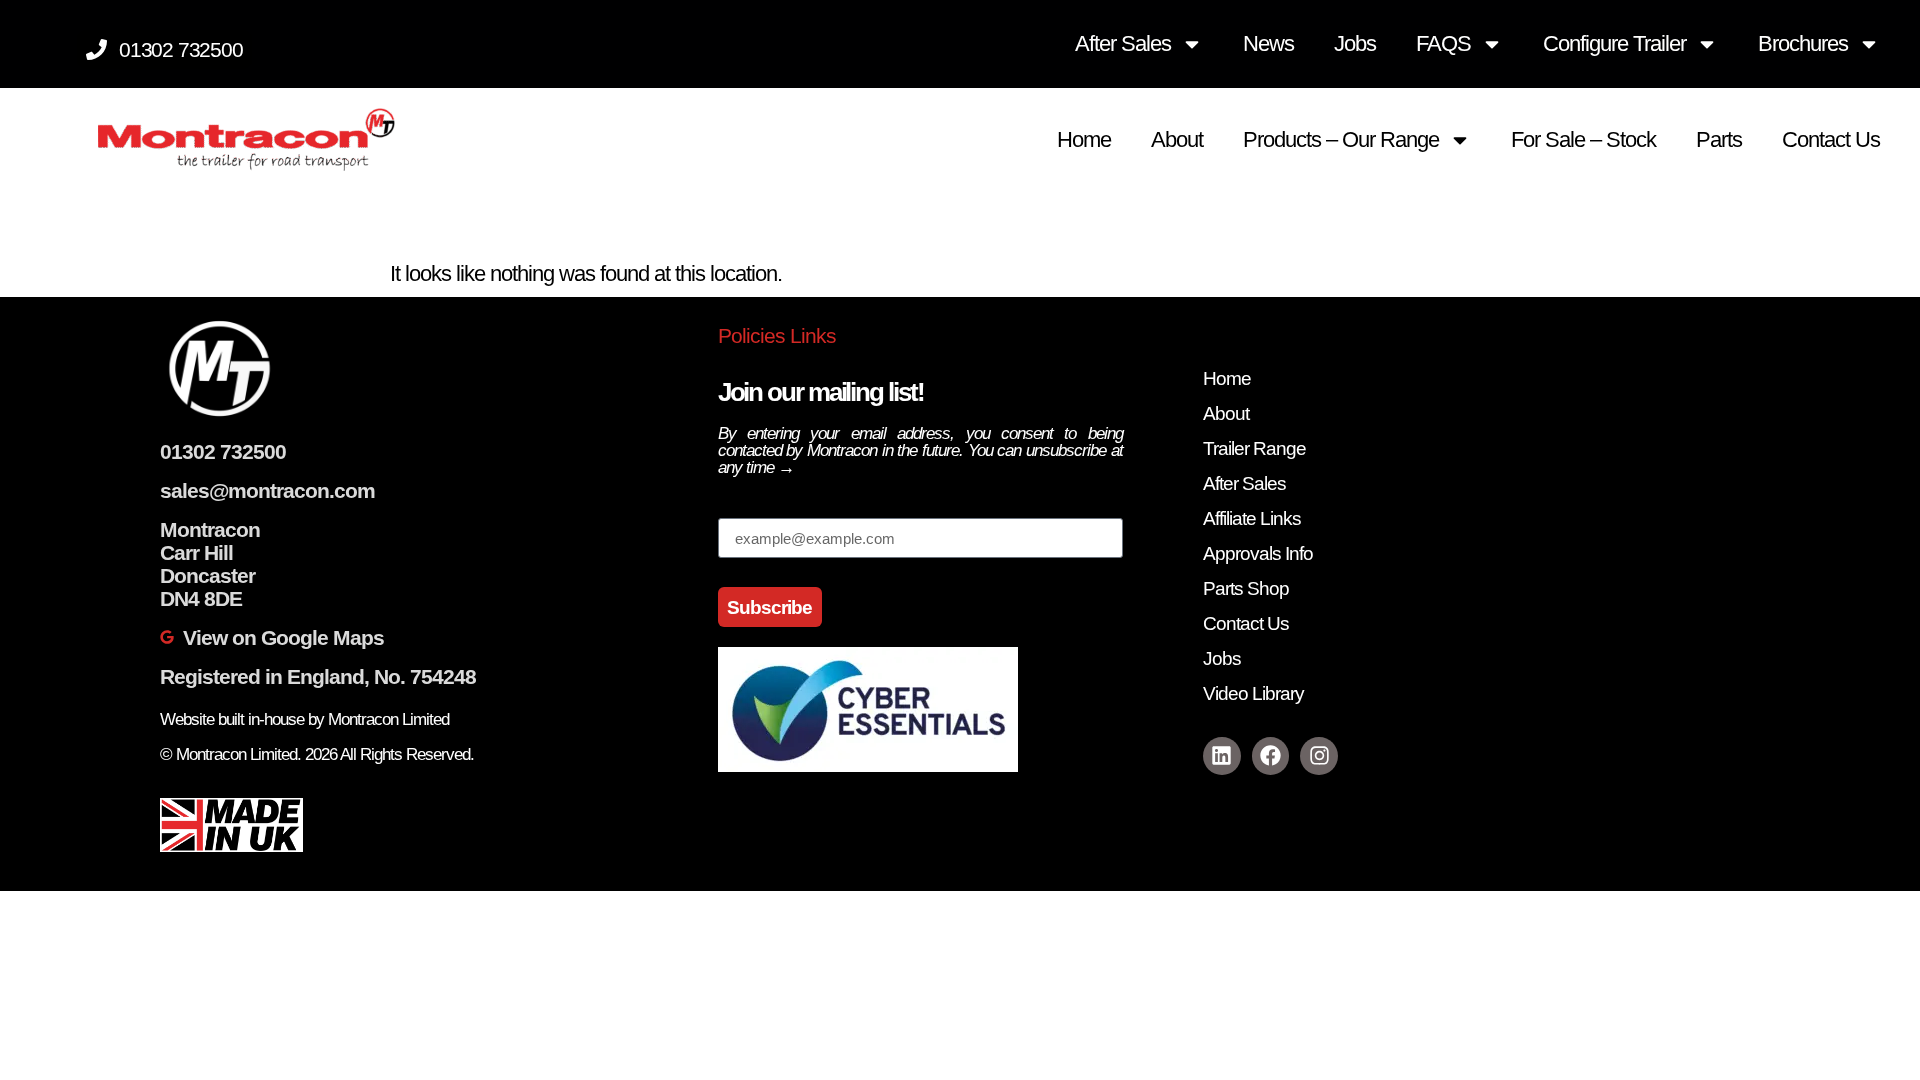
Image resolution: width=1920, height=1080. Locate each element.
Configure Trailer (1614, 43)
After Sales (1123, 43)
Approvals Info (1258, 553)
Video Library (1253, 693)
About (1177, 139)
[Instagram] (1319, 756)
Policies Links (777, 335)
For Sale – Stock (1583, 139)
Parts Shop (1246, 588)
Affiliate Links (1252, 518)
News (1268, 43)
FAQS (1443, 43)
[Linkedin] (1222, 756)
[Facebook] (1271, 756)
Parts (1719, 139)
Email (743, 507)
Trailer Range (1254, 448)
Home (1084, 139)
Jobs (1355, 43)
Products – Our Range (1341, 139)
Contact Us (1831, 139)
